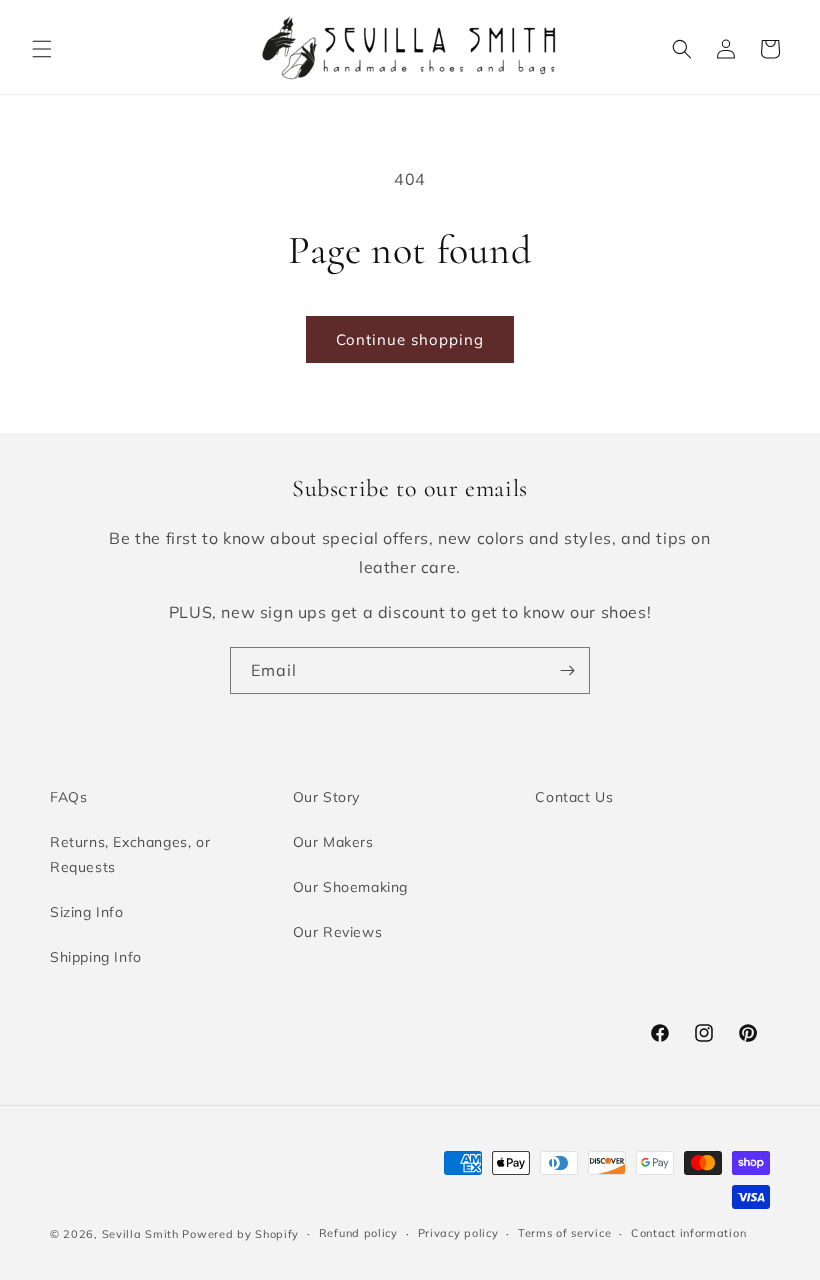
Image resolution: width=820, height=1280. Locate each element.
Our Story (326, 797)
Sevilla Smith (140, 1234)
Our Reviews (338, 932)
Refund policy (358, 1233)
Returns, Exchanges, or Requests (130, 854)
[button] (42, 49)
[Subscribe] (567, 670)
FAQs (68, 797)
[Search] (682, 49)
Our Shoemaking (350, 887)
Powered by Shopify (240, 1234)
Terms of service (564, 1233)
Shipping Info (96, 957)
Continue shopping (410, 339)
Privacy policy (458, 1233)
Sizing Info (87, 912)
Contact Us (574, 797)
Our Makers (333, 842)
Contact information (688, 1233)
